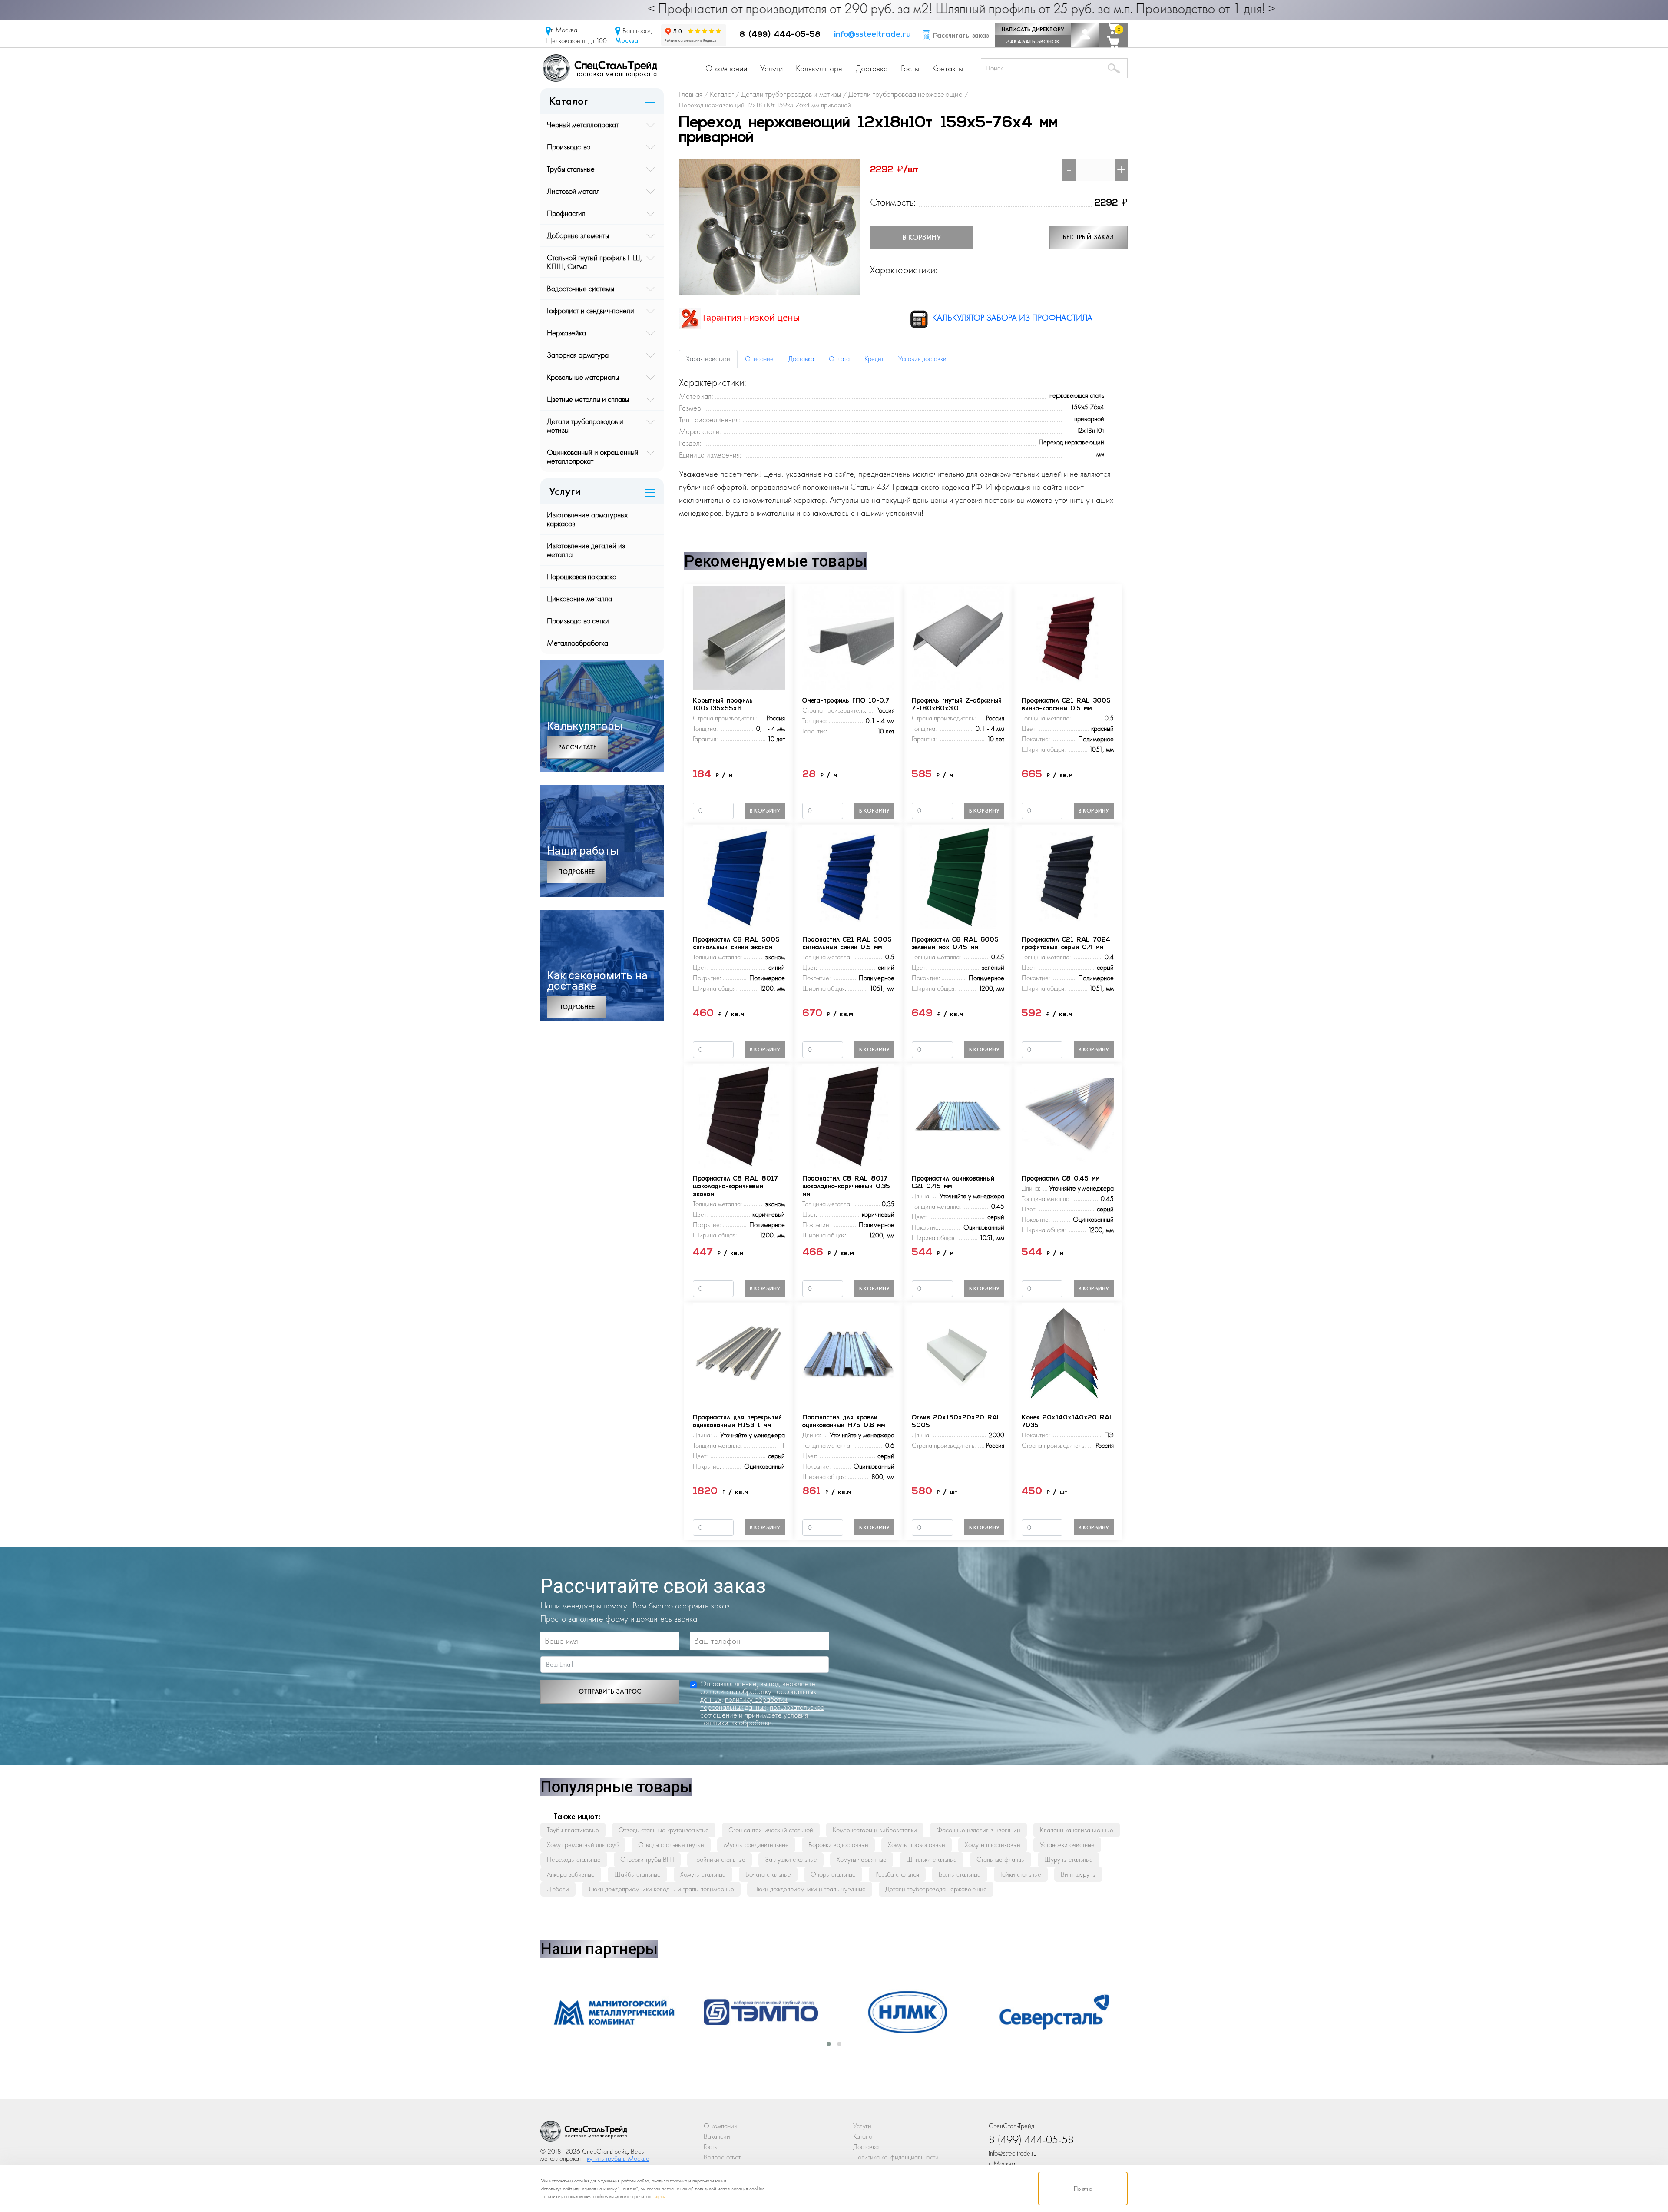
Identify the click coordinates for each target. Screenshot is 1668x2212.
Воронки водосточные (838, 1845)
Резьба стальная (897, 1874)
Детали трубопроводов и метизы (585, 426)
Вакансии (717, 2136)
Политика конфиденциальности (896, 2157)
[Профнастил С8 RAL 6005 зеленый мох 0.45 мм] (958, 876)
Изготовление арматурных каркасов (587, 519)
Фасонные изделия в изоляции (978, 1830)
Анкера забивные (571, 1874)
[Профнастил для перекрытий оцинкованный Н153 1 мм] (739, 1354)
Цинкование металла (579, 599)
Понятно (1083, 2189)
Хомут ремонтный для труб (583, 1845)
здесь (659, 2196)
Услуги (771, 68)
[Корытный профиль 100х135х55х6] (739, 637)
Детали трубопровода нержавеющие (936, 1889)
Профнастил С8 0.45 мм (1061, 1179)
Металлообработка (578, 643)
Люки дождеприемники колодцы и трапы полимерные (661, 1889)
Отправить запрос (610, 1691)
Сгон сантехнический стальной (771, 1830)
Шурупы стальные (1069, 1859)
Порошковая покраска (582, 576)
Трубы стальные (571, 169)
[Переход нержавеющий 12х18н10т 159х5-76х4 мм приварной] (769, 226)
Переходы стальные (574, 1859)
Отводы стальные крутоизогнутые (664, 1830)
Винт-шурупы (1078, 1874)
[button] (829, 2044)
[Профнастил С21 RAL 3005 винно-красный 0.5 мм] (1068, 637)
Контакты (948, 68)
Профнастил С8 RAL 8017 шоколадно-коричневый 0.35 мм (846, 1187)
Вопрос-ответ (722, 2157)
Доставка (872, 68)
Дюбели (558, 1889)
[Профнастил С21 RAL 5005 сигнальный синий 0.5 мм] (848, 876)
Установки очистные (1067, 1845)
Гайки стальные (1021, 1874)
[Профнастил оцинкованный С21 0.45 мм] (958, 1115)
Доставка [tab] (801, 359)
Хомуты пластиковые (993, 1845)
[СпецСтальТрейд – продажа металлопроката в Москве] (600, 67)
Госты (910, 68)
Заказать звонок (1033, 41)
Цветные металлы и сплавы (588, 399)
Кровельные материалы (583, 377)
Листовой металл (573, 191)
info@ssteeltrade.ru (872, 35)
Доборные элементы (578, 235)
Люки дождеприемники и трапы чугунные (810, 1889)
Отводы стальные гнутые (671, 1845)
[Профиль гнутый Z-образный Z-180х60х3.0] (958, 637)
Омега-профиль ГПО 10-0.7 (846, 701)
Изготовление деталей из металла (586, 550)
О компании (726, 68)
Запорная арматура (578, 355)
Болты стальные (960, 1874)
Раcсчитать (578, 747)
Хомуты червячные (862, 1859)
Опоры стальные (833, 1874)
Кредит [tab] (874, 359)
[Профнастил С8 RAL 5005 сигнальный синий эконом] (739, 876)
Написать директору (1033, 29)
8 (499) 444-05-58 (780, 35)
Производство (569, 147)
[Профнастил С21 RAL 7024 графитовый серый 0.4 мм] (1068, 876)
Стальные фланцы (1001, 1859)
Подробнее (576, 872)
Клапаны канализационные (1077, 1830)
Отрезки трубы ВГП (647, 1859)
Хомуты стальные (703, 1874)
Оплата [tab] (839, 359)
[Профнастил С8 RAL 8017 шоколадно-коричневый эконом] (739, 1115)
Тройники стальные (720, 1859)
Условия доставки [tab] (922, 359)
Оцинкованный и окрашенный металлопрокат (593, 456)
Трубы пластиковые (573, 1830)
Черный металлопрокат (583, 124)
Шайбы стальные (637, 1874)
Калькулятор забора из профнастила (1011, 318)
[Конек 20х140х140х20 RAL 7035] (1068, 1354)
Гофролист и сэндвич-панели (591, 310)
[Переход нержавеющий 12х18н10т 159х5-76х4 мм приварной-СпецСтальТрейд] (584, 2134)
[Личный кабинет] (1085, 35)
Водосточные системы (581, 288)
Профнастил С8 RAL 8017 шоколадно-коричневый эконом (735, 1187)
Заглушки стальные (791, 1859)
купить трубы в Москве (618, 2158)
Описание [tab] (759, 359)
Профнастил (566, 213)
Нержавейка (566, 333)
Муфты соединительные (756, 1845)
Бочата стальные (768, 1874)
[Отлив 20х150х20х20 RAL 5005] (958, 1354)
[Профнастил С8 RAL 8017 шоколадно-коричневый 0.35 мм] (848, 1115)
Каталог (864, 2136)
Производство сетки (578, 621)
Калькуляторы (819, 68)
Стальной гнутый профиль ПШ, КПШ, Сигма (594, 262)
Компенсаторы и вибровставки (875, 1830)
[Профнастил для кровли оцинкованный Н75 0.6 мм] (848, 1354)
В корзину (922, 237)
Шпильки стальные (932, 1859)
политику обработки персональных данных (744, 1703)
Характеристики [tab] (708, 359)
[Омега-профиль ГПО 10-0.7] (848, 637)
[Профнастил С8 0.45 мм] (1068, 1115)
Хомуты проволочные (917, 1845)
